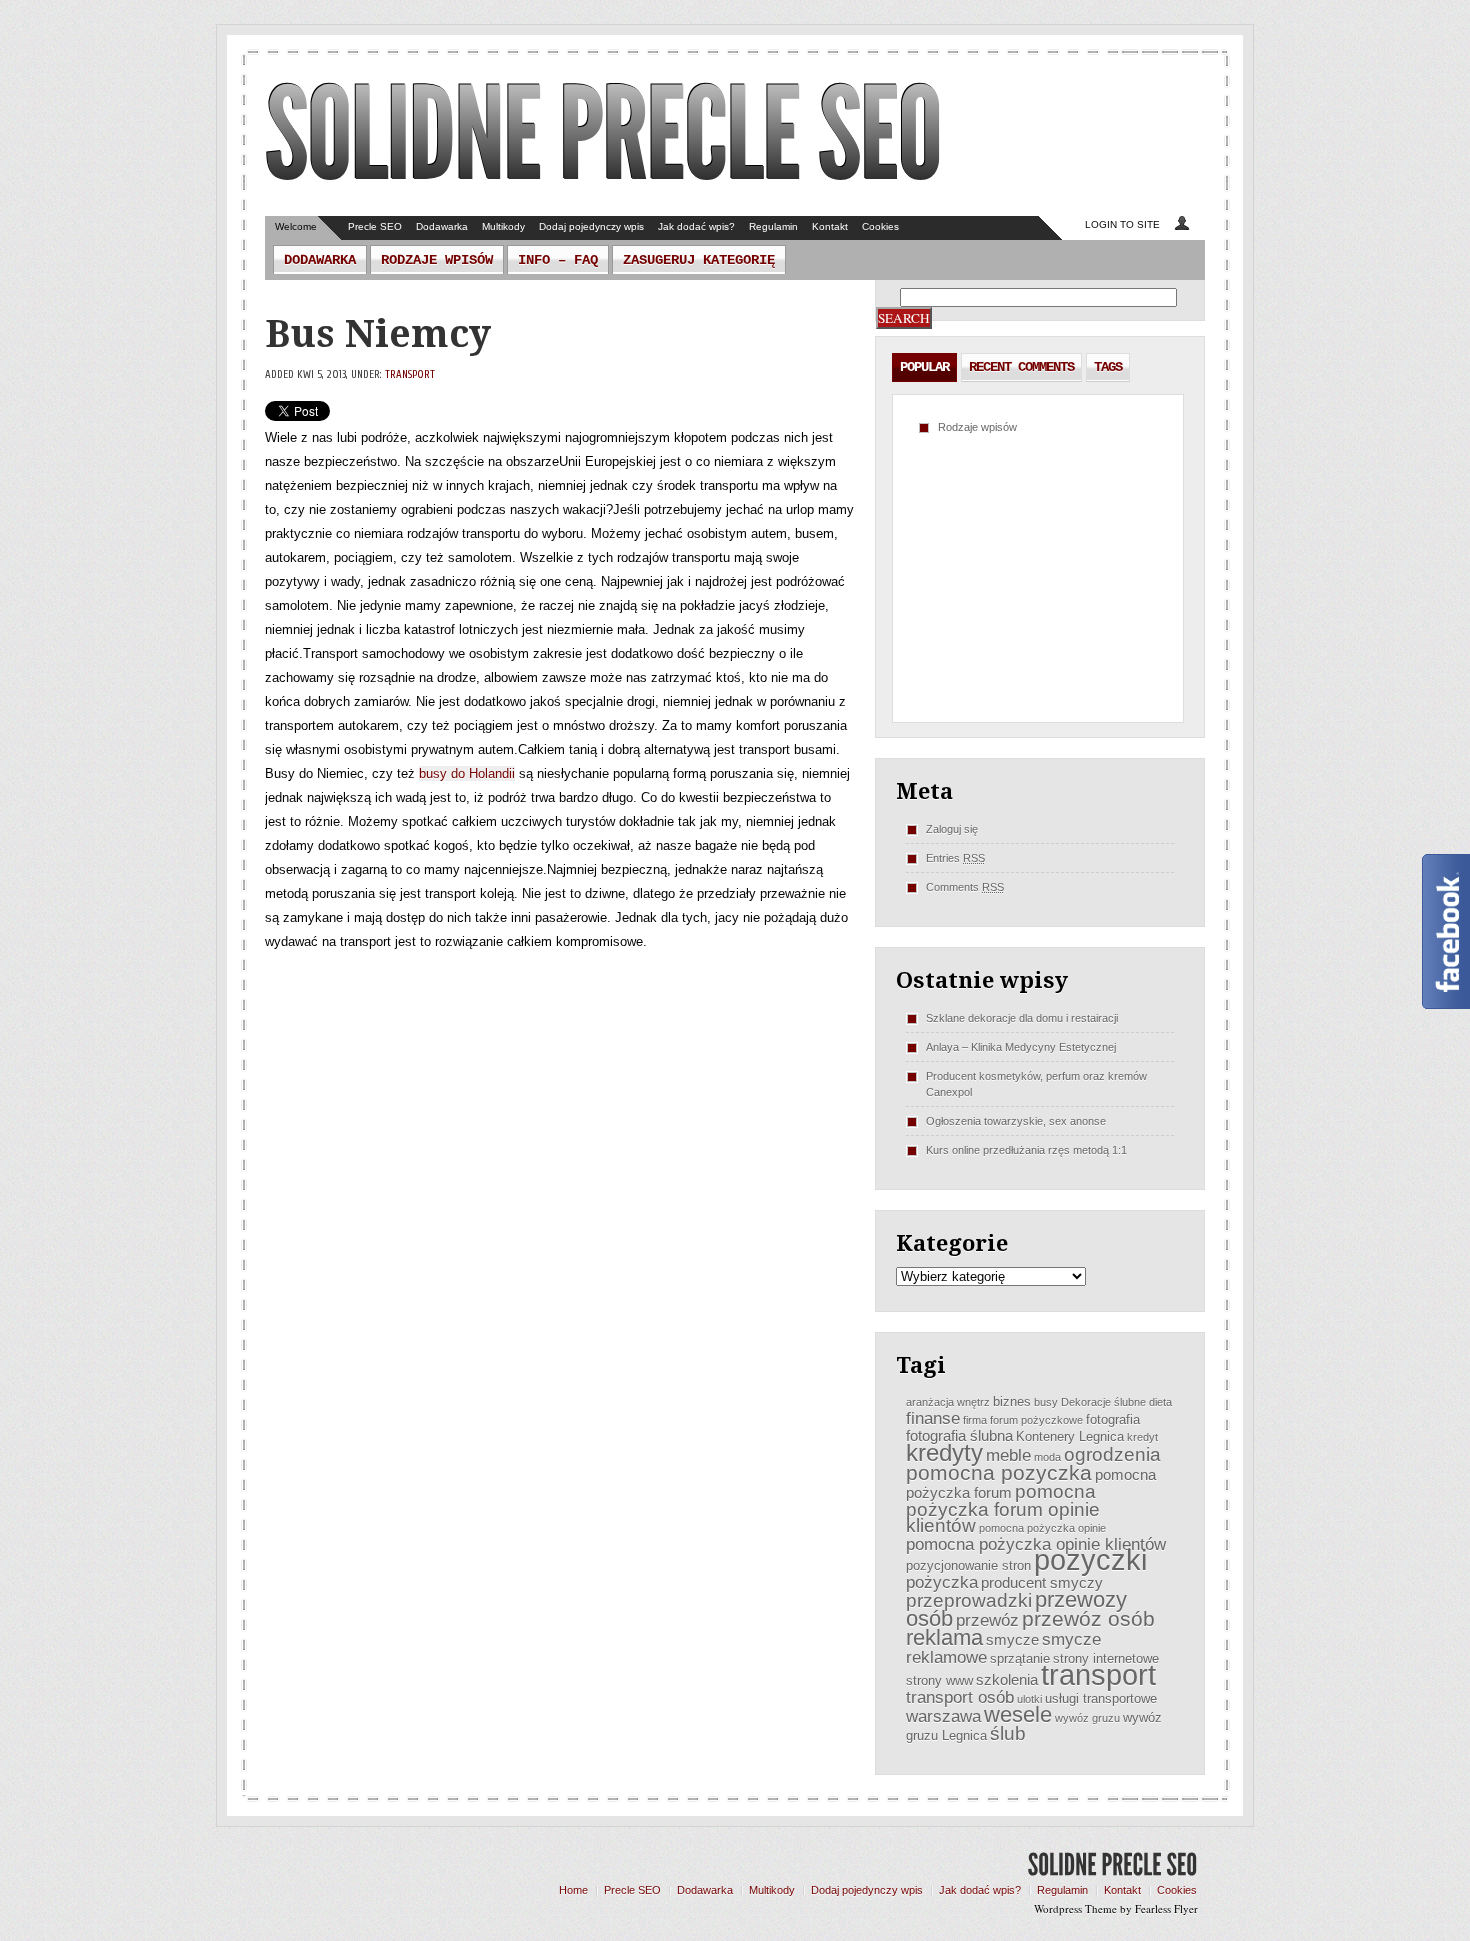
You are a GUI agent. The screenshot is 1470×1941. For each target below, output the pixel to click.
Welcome (296, 226)
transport (1098, 1674)
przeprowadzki (969, 1600)
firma (975, 1420)
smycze (1012, 1639)
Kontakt (830, 226)
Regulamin (773, 226)
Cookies (880, 226)
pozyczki (1090, 1559)
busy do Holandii (467, 773)
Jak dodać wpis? (696, 226)
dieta (1160, 1402)
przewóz (987, 1620)
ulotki (1029, 1699)
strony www (939, 1680)
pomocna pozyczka (999, 1472)
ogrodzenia (1112, 1454)
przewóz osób (1088, 1618)
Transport (410, 374)
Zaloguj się (952, 829)
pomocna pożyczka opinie (1042, 1528)
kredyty (944, 1453)
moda (1047, 1457)
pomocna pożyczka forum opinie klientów (1003, 1508)
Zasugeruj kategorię (699, 260)
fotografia (1113, 1419)
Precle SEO (375, 226)
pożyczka (942, 1582)
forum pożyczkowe (1036, 1420)
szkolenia (1007, 1679)
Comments (965, 887)
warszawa (943, 1716)
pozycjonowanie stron (968, 1565)
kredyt (1142, 1437)
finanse (933, 1418)
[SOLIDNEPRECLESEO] (603, 134)
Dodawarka (442, 226)
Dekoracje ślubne (1103, 1402)
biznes (1012, 1401)
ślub (1008, 1733)
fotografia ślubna (959, 1435)
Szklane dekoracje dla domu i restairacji (1022, 1018)
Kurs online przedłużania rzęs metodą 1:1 (1026, 1150)
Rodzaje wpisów (437, 260)
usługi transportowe (1101, 1698)
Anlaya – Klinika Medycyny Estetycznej (1021, 1047)
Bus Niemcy (378, 334)
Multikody (503, 226)
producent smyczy (1042, 1582)
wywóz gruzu (1087, 1718)
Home (573, 1890)
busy (1046, 1402)
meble (1008, 1455)
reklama (944, 1637)
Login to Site (1122, 224)
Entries (955, 858)
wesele (1018, 1714)
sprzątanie (1020, 1658)
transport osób (960, 1697)
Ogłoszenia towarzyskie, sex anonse (1016, 1121)
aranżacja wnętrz (948, 1402)
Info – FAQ (558, 260)
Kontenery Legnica (1070, 1436)
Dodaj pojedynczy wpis (591, 226)
